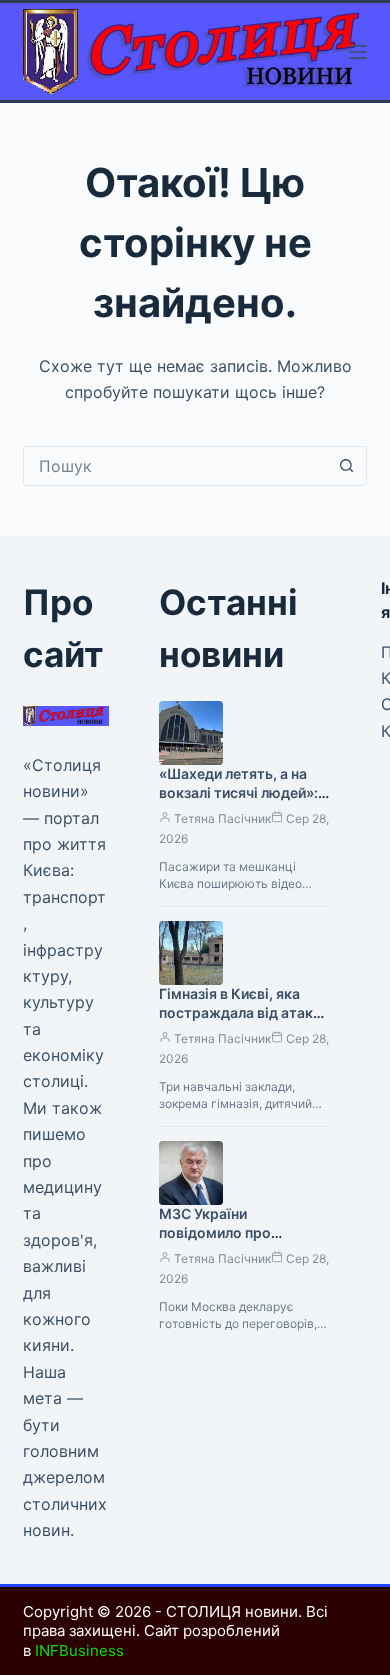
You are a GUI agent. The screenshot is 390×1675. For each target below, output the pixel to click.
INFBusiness (79, 1650)
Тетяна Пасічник (222, 818)
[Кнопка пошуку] (347, 466)
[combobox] (175, 466)
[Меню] (358, 52)
